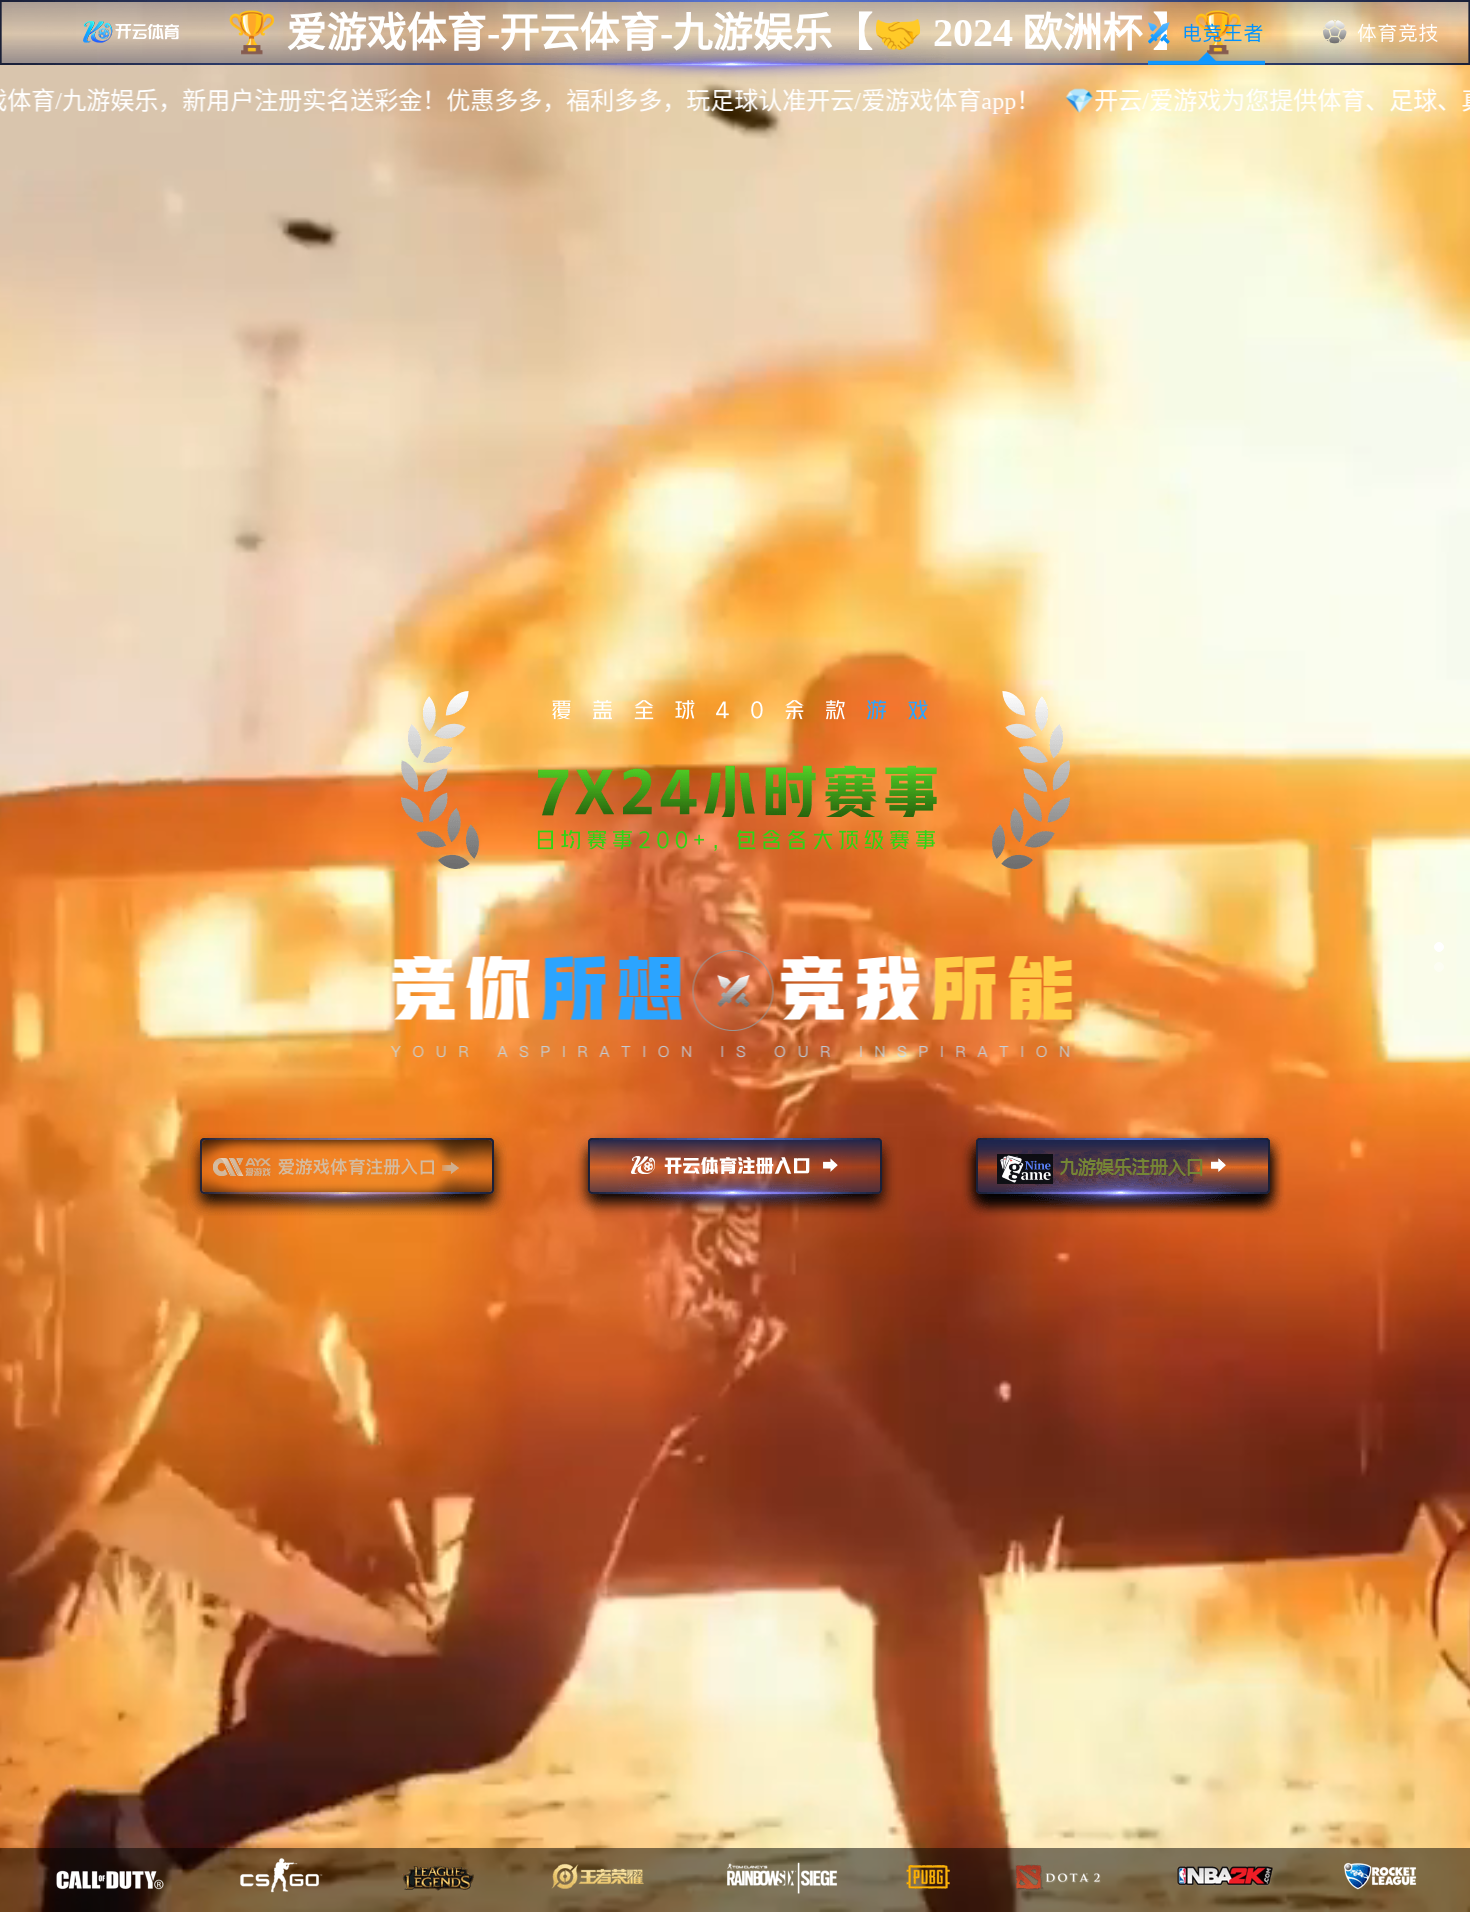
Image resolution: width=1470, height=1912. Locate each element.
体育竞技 (1381, 33)
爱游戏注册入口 (347, 1175)
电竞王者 (1206, 33)
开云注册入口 (735, 1175)
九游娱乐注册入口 (1123, 1175)
